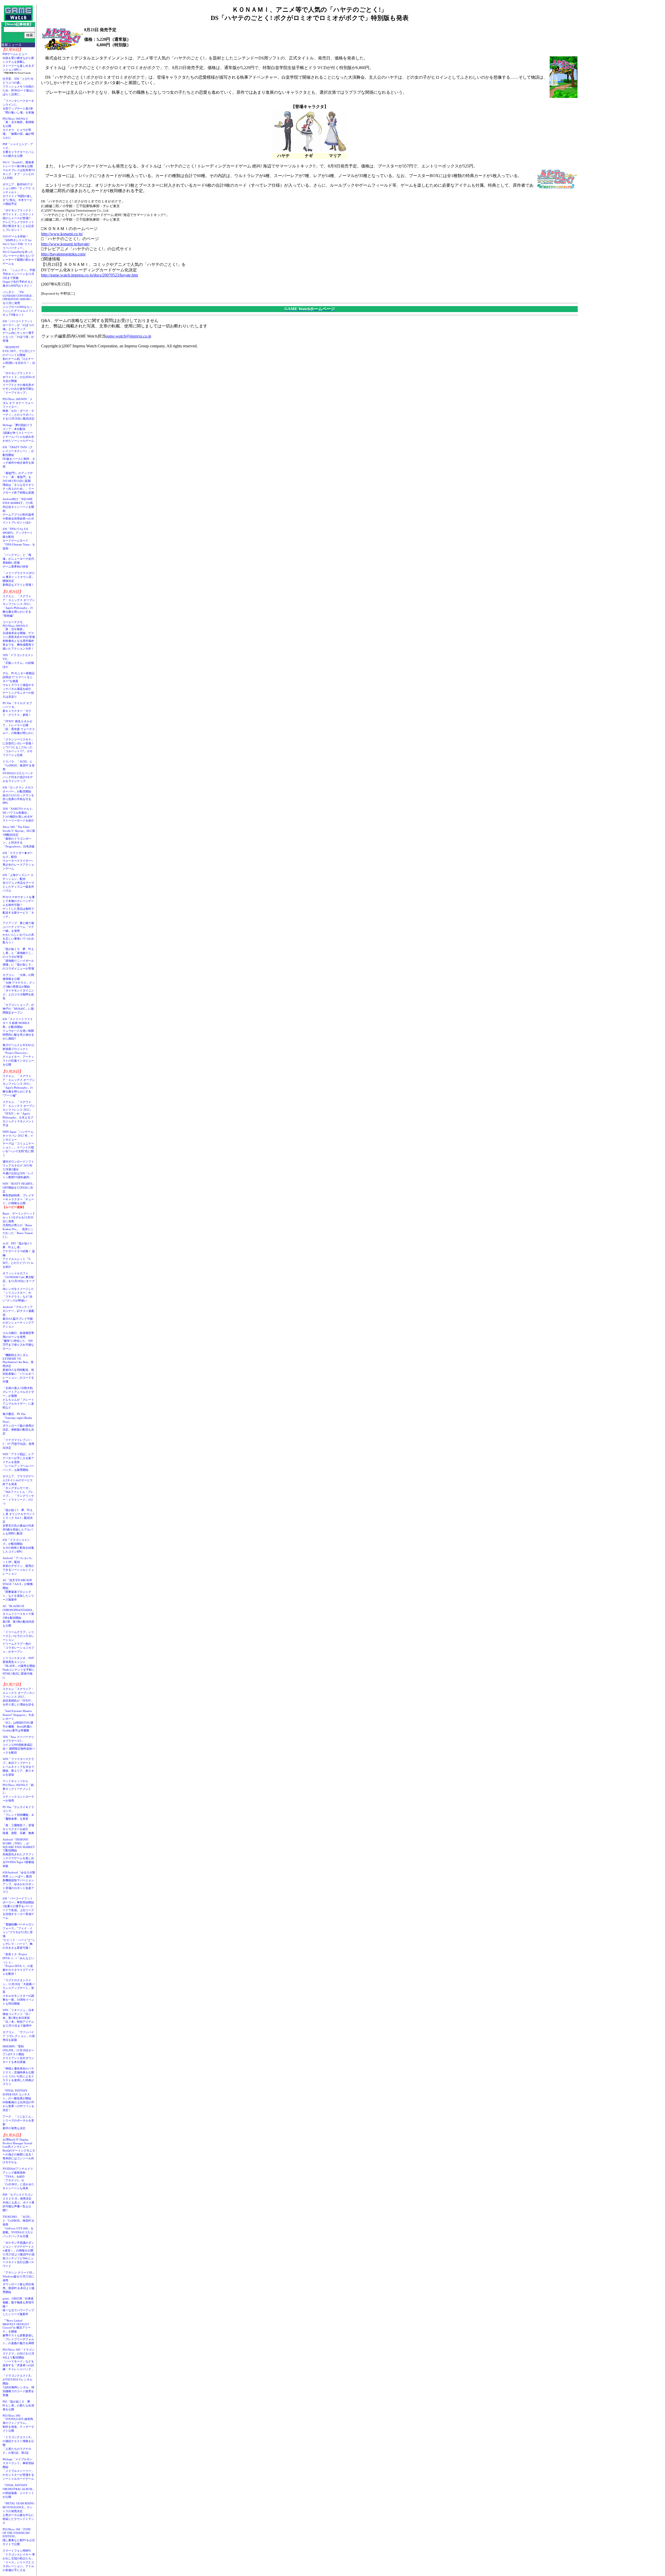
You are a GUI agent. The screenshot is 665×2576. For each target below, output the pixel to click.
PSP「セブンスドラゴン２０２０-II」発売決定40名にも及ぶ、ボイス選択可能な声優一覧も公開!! (18, 2202)
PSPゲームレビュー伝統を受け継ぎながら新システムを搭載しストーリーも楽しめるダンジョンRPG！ (18, 62)
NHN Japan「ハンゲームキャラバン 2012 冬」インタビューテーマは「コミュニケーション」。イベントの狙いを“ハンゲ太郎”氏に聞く (18, 1143)
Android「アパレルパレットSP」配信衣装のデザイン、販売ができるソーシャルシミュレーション (18, 1566)
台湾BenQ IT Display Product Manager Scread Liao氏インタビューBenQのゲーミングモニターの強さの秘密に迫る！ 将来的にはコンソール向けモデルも (20, 2151)
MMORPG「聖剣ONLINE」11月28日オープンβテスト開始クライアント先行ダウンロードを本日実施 (18, 2054)
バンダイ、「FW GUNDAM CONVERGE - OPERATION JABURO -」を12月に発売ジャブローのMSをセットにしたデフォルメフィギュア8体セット (19, 303)
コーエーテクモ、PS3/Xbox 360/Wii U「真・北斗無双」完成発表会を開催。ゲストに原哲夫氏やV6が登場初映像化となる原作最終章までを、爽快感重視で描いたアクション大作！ (19, 635)
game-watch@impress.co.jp (128, 336)
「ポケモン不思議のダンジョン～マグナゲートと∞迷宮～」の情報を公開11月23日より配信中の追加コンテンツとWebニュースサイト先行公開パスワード (19, 2254)
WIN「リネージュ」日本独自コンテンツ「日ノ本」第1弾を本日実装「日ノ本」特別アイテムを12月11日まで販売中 (18, 2018)
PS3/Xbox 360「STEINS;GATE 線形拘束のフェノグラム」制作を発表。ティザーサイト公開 (18, 2423)
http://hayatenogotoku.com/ (63, 254)
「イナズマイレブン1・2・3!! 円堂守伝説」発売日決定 (18, 1444)
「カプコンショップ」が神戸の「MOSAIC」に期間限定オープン (18, 1009)
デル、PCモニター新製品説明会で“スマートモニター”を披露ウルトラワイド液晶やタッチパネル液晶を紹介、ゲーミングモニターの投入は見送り (19, 685)
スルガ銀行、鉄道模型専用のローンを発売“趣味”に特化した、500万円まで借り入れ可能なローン (18, 1341)
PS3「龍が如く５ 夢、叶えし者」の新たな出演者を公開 (18, 2405)
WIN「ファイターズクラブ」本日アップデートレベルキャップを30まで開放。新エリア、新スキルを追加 (18, 1767)
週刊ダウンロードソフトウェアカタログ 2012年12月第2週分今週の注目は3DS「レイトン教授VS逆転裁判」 (18, 1169)
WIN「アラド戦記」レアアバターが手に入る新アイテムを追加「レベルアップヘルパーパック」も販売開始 (18, 1462)
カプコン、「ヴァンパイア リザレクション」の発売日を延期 (19, 2036)
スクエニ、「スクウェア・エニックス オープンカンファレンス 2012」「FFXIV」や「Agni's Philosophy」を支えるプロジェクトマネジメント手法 (19, 1114)
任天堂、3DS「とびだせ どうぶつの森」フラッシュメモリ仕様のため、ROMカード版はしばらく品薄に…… (19, 86)
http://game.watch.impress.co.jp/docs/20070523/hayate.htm (89, 275)
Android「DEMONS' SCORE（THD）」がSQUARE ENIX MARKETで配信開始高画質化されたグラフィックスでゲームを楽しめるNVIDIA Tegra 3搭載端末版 (19, 1853)
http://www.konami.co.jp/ (62, 234)
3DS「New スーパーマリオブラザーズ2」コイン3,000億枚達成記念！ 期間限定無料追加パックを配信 (19, 1745)
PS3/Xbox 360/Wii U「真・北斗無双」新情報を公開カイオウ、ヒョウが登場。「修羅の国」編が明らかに (18, 128)
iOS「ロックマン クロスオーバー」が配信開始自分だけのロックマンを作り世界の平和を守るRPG (18, 795)
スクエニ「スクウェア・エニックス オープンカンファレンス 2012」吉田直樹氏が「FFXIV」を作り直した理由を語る (19, 1697)
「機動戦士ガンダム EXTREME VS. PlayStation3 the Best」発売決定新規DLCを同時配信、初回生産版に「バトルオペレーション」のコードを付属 (18, 1368)
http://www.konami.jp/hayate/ (65, 244)
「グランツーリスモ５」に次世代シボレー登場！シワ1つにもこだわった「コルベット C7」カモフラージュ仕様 (18, 747)
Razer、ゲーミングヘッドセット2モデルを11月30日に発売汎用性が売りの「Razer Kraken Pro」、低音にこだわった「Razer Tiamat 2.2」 (19, 1225)
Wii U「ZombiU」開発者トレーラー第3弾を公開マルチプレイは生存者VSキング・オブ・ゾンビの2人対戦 (19, 170)
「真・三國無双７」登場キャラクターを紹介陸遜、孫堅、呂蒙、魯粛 (18, 1829)
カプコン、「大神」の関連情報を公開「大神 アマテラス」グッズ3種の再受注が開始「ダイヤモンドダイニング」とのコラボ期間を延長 (19, 987)
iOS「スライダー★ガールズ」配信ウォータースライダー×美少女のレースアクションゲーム (18, 861)
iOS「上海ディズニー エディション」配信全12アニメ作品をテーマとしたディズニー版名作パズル (18, 883)
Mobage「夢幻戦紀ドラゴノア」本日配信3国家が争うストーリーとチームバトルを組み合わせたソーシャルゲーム (18, 433)
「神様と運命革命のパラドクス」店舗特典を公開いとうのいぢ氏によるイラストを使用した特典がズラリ (18, 2076)
